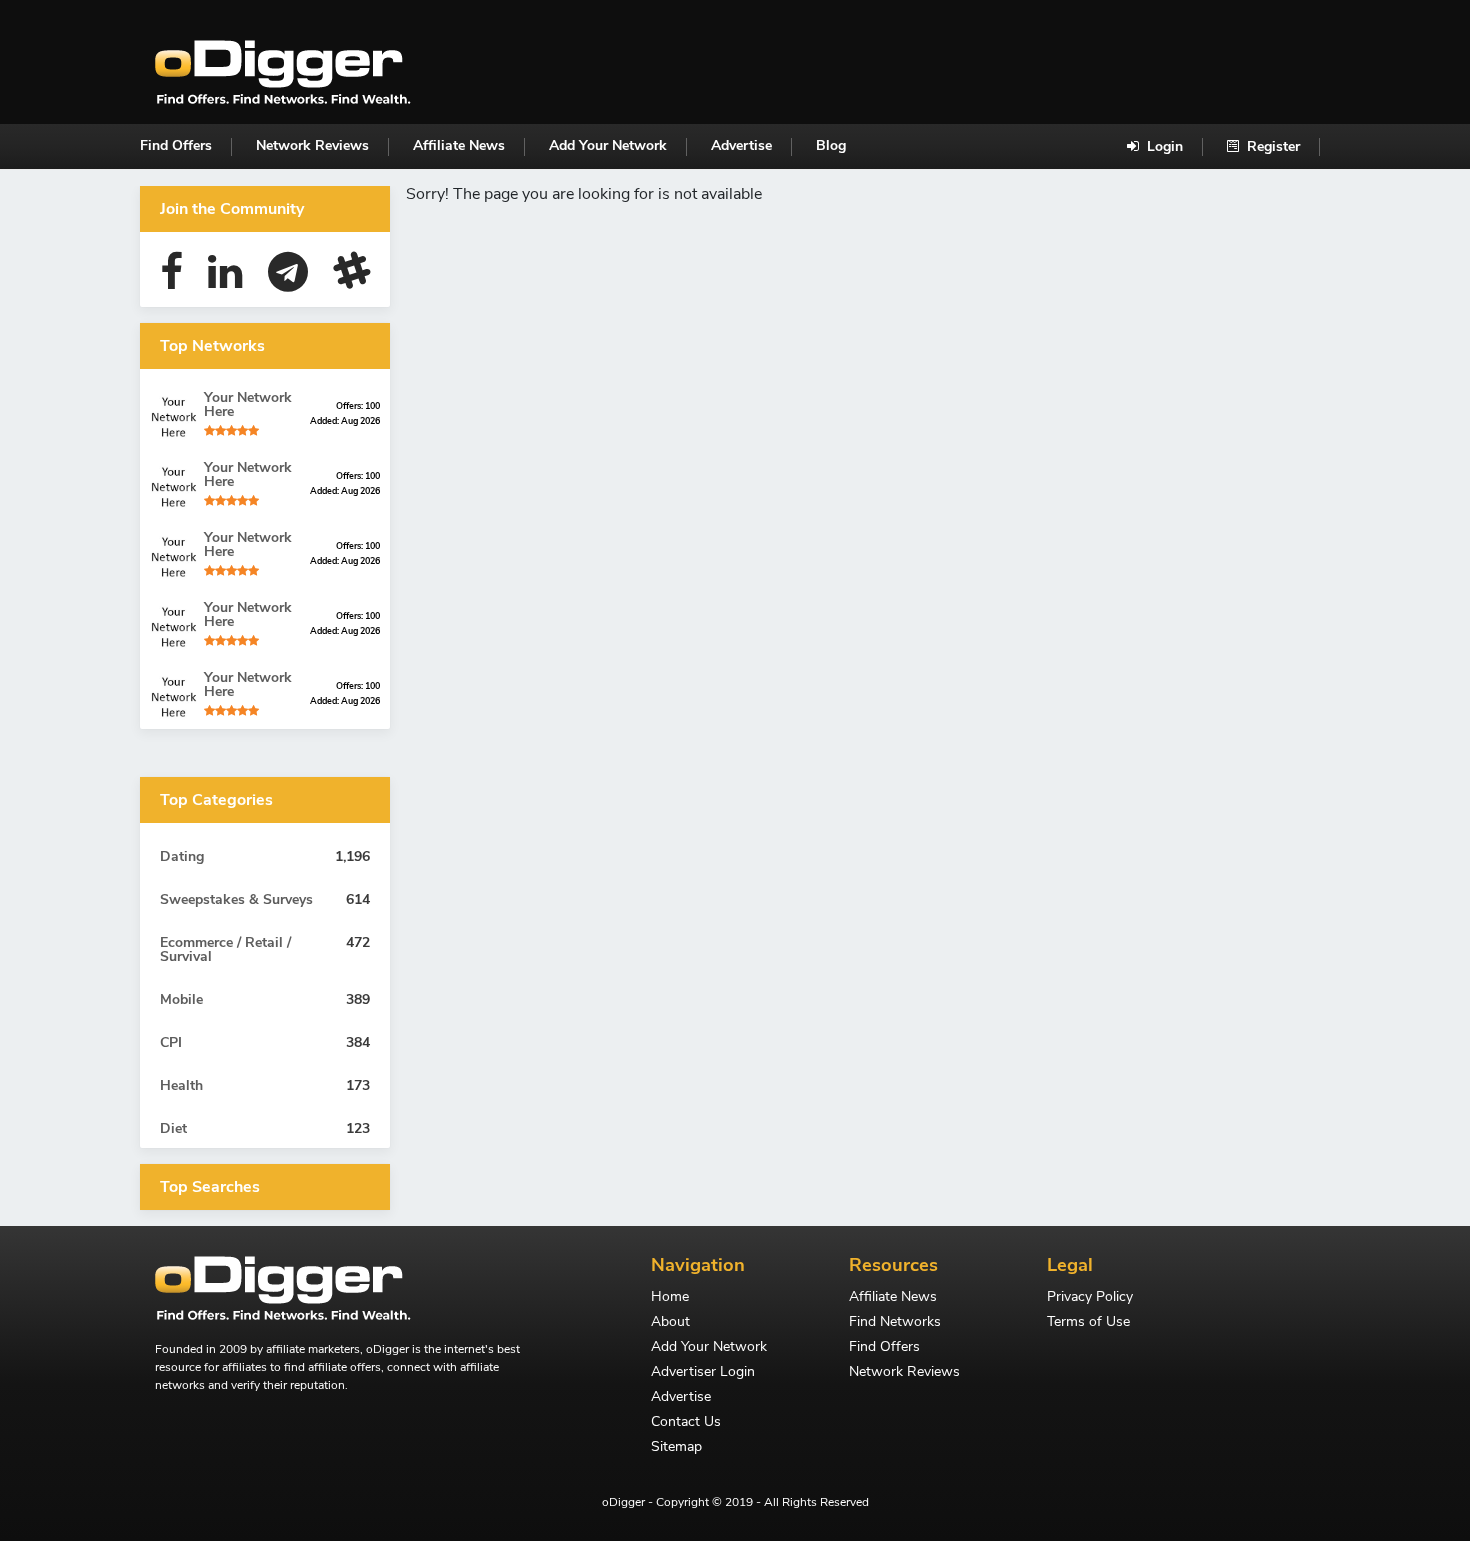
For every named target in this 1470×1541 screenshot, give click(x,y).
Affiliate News (459, 145)
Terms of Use (1088, 1323)
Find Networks (895, 1323)
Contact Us (686, 1423)
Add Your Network (608, 145)
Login (1163, 146)
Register (1271, 146)
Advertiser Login (703, 1373)
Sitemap (676, 1448)
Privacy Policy (1090, 1298)
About (670, 1323)
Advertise (741, 145)
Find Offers (176, 145)
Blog (831, 145)
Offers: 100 (358, 406)
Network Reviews (312, 145)
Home (670, 1298)
